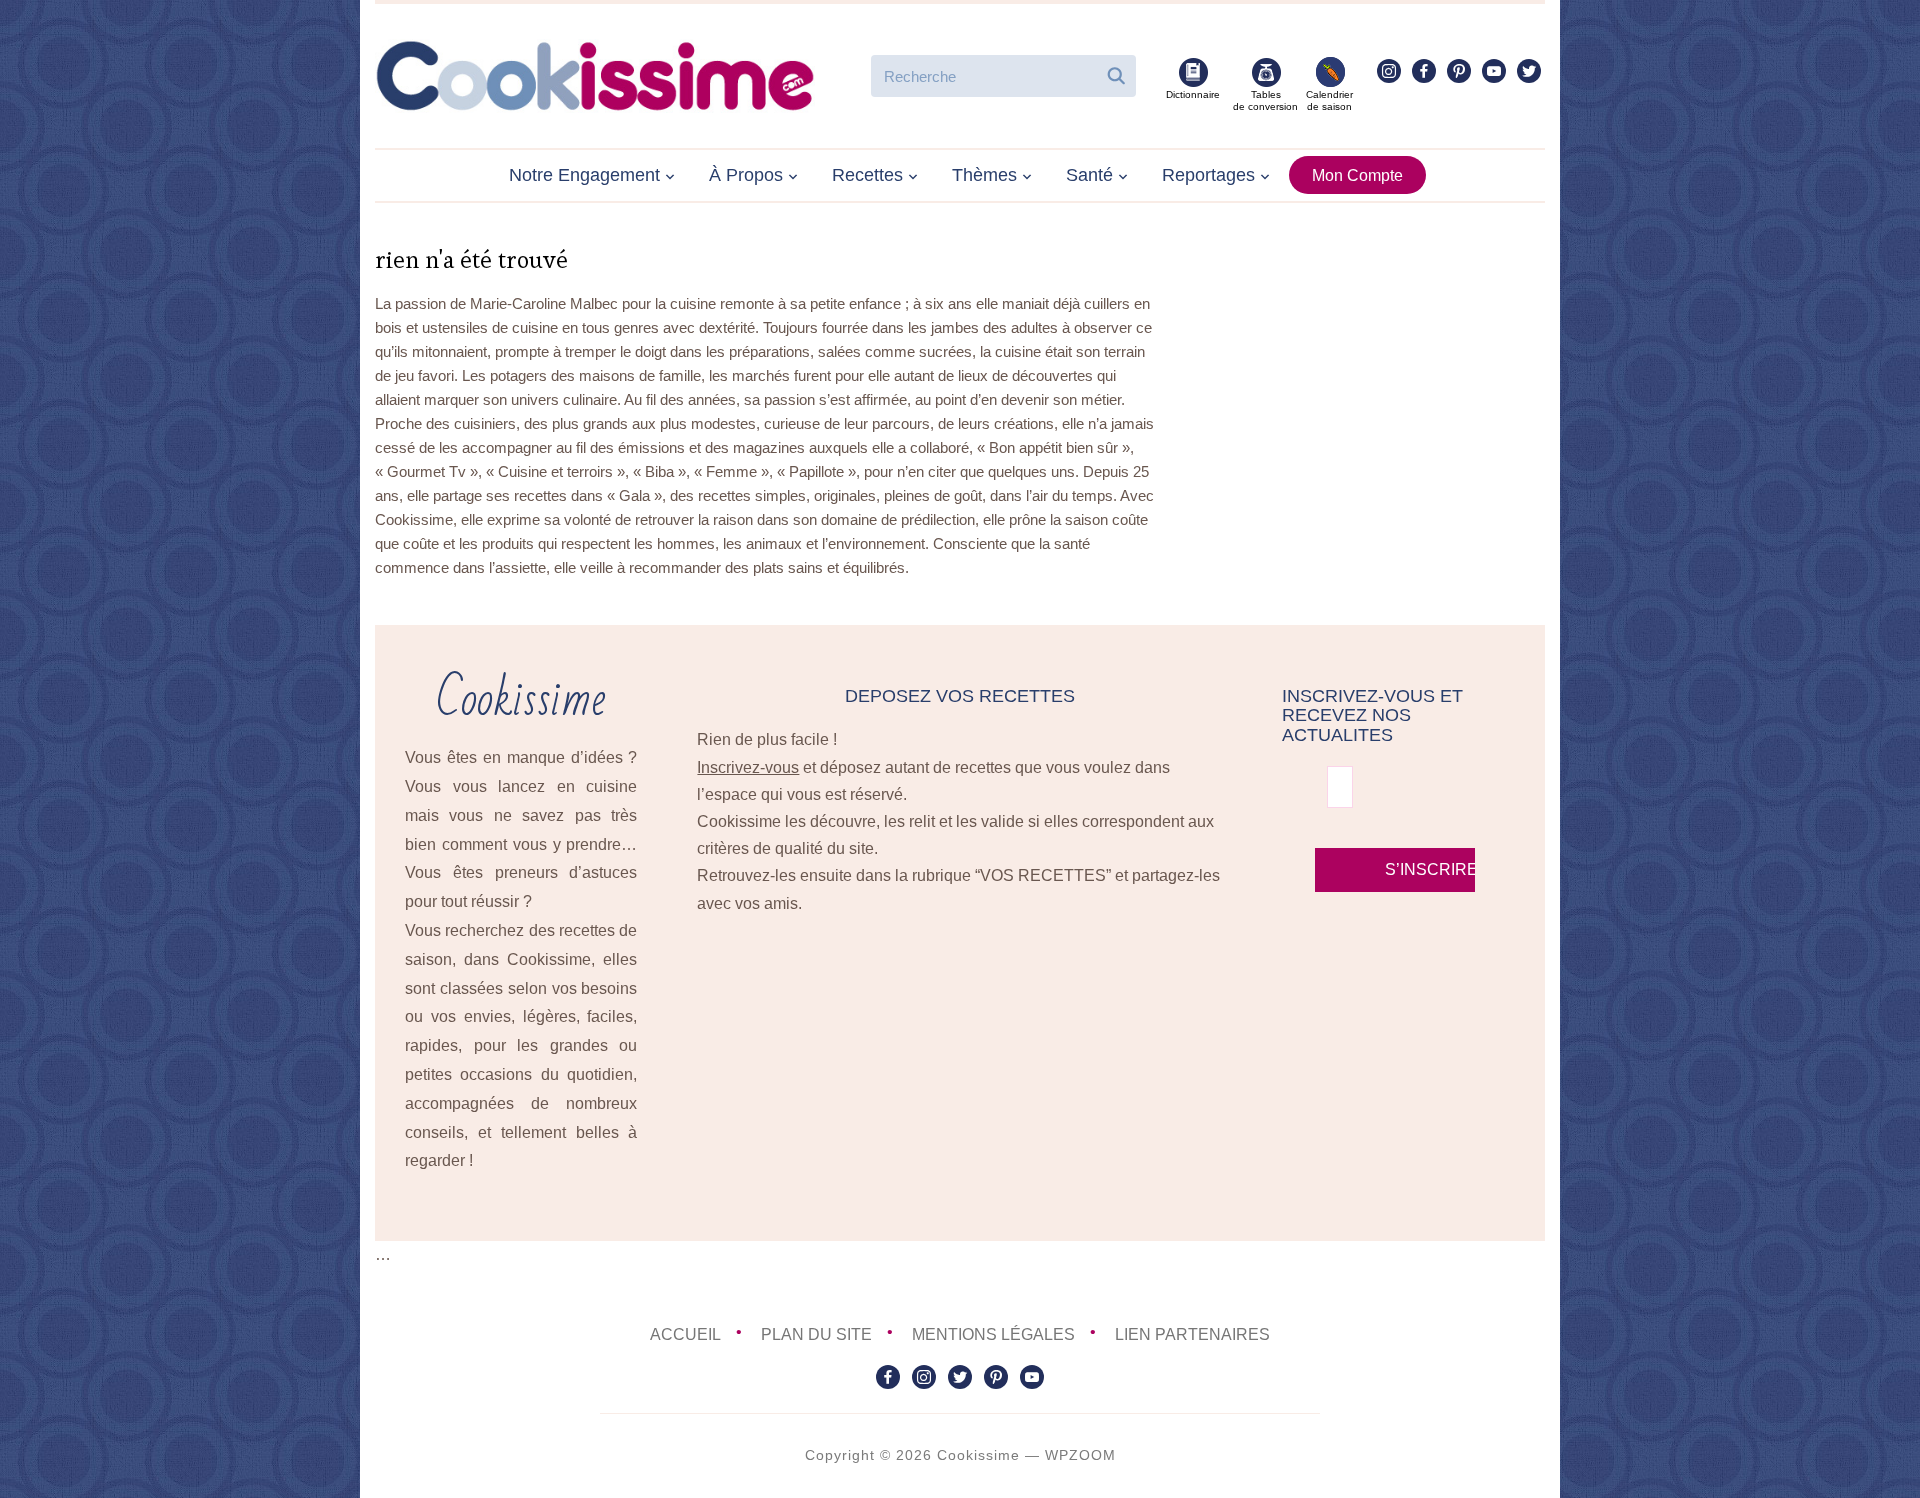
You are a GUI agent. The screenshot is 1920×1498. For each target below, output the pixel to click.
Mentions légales (993, 1334)
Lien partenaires (1192, 1334)
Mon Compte (1357, 175)
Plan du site (816, 1334)
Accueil (685, 1334)
